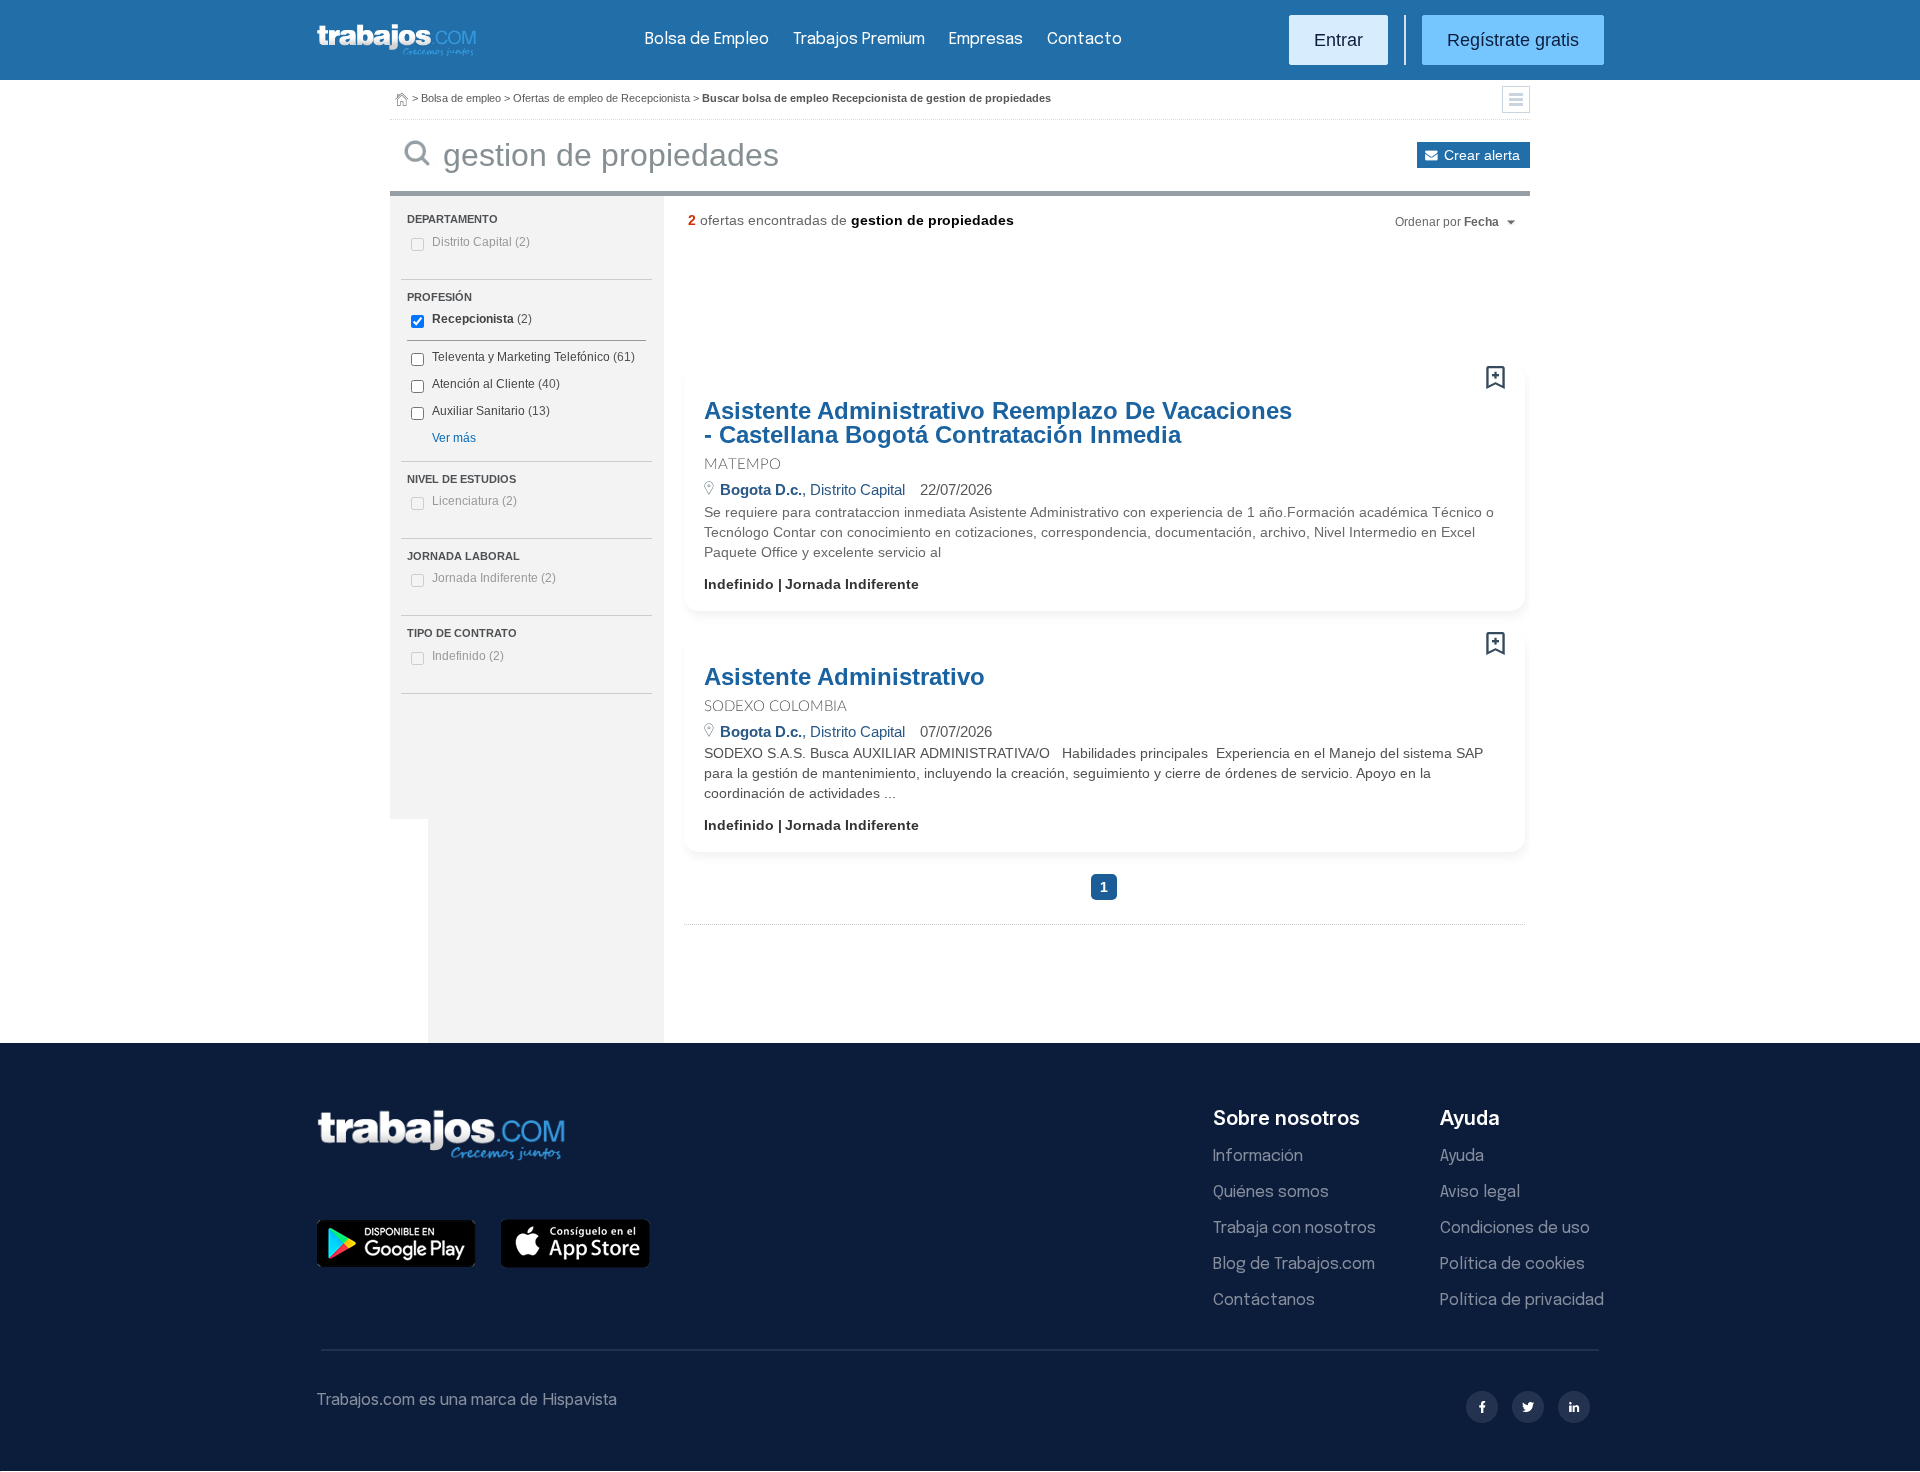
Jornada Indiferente (494, 578)
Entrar (1338, 40)
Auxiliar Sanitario (478, 411)
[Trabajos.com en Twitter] (1528, 1407)
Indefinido (468, 656)
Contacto (1084, 39)
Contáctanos (1264, 1300)
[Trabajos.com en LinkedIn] (1574, 1407)
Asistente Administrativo (844, 677)
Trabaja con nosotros (1294, 1228)
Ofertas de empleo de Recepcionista (601, 98)
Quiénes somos (1271, 1192)
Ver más (454, 438)
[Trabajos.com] (397, 53)
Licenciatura (474, 501)
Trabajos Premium (859, 39)
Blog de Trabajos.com (1294, 1264)
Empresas (986, 39)
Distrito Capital (481, 242)
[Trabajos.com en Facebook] (1482, 1407)
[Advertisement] (1064, 305)
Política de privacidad (1522, 1300)
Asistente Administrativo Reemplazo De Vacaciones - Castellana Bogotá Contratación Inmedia (998, 423)
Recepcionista (473, 319)
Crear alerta (1482, 155)
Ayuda (1462, 1156)
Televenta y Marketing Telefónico (521, 357)
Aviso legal (1480, 1192)
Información (1258, 1156)
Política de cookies (1512, 1264)
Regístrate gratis (1513, 40)
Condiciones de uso (1515, 1228)
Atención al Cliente (483, 384)
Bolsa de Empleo (707, 39)
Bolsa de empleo (461, 98)
